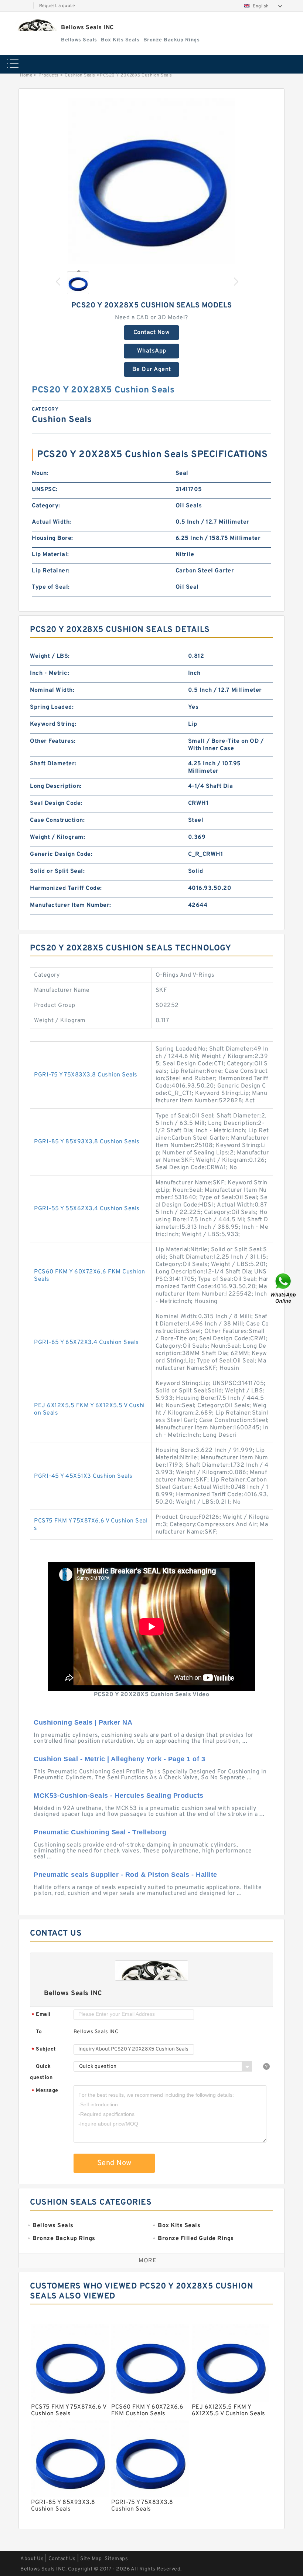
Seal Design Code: (56, 803)
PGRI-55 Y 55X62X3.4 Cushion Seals (87, 1209)
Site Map (91, 2559)
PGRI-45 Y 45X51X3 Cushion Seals (83, 1476)
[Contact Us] (284, 1288)
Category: (46, 506)
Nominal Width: (52, 690)
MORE (147, 2261)
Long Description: (56, 786)
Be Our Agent (152, 370)
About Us (32, 2559)
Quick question (41, 2072)
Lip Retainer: (51, 571)
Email (41, 2015)
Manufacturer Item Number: (71, 905)
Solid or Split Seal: (57, 871)
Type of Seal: (51, 587)
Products (49, 75)
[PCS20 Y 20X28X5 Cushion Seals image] (151, 181)
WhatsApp (152, 351)
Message (45, 2091)
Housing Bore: (52, 538)
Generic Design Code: (61, 854)
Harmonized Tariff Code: (66, 888)
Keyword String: (53, 724)
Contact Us (62, 2559)
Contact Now (152, 333)
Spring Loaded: (52, 707)
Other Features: (53, 741)
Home (26, 75)
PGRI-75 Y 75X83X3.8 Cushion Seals (86, 1075)
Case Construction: (57, 820)
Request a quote (57, 6)
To (39, 2032)
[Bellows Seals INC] (36, 25)
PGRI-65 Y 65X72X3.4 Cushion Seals (86, 1343)
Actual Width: (52, 522)
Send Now (114, 2163)
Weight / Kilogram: (57, 837)
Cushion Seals (80, 75)
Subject (44, 2050)
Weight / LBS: (50, 656)
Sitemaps (116, 2559)
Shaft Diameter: (53, 764)
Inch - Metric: (50, 673)
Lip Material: (50, 555)
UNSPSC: (45, 490)
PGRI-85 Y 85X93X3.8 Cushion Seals (87, 1142)
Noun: (40, 473)
